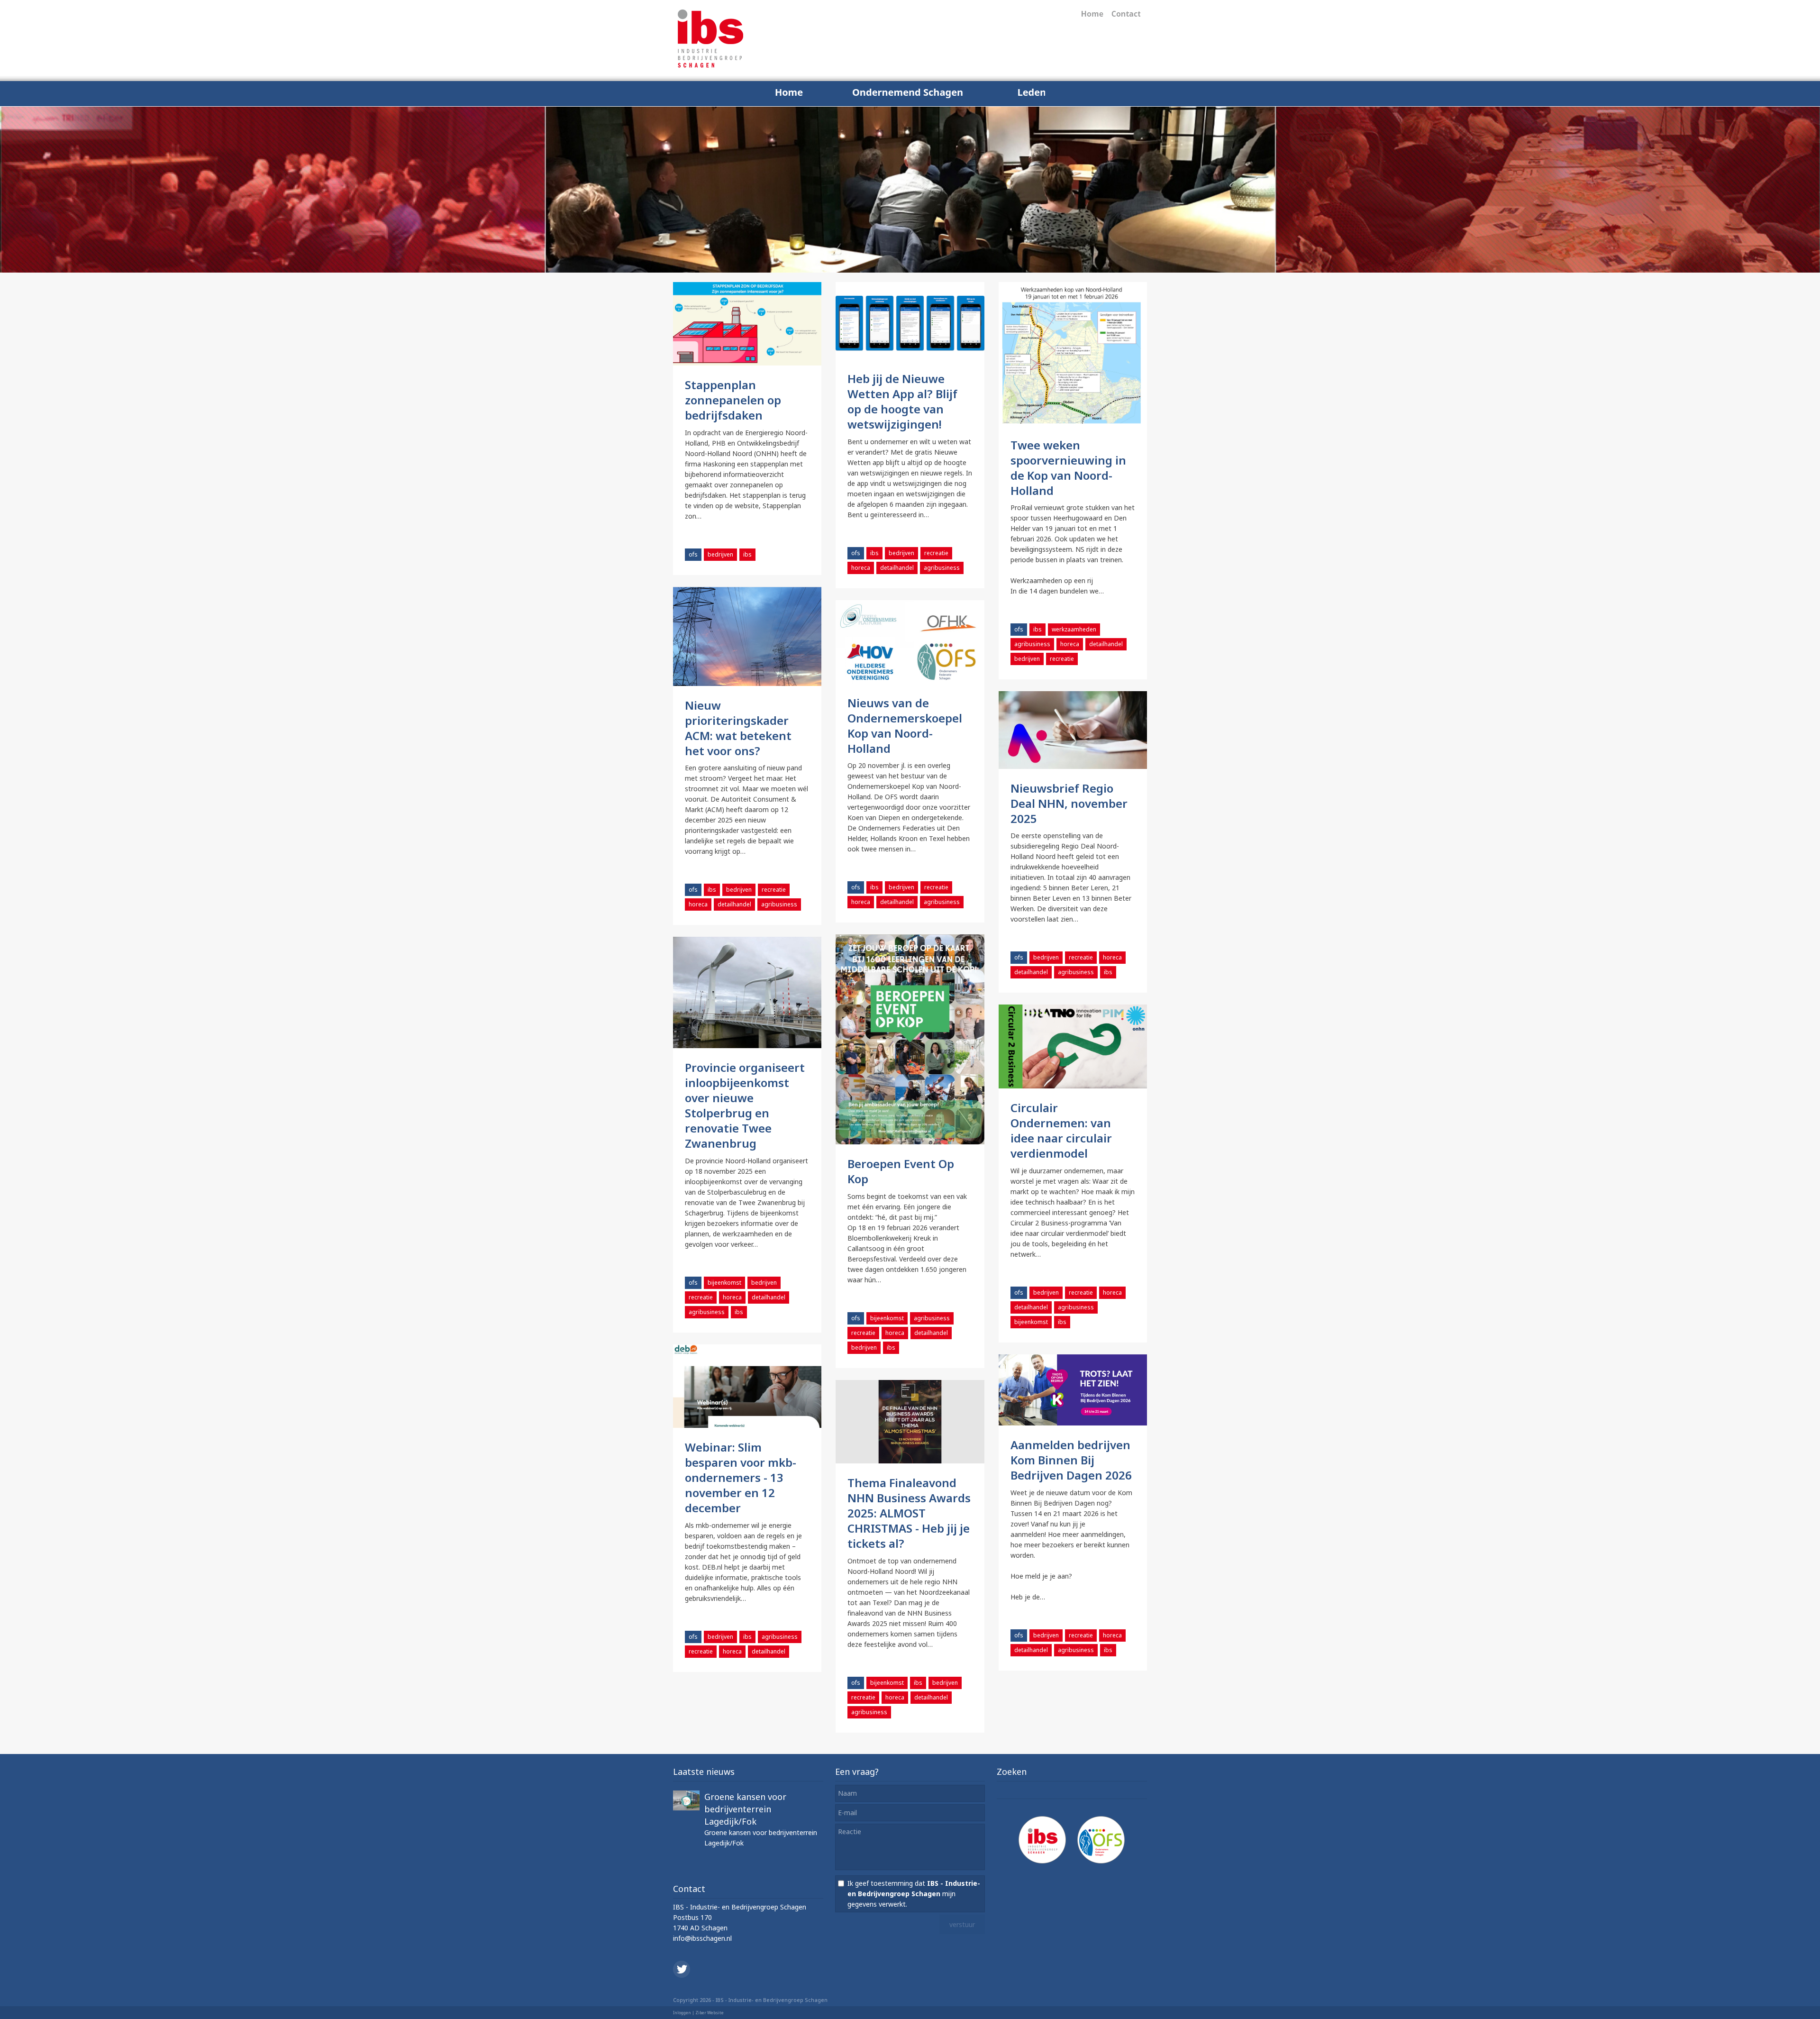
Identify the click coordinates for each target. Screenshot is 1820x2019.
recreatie (936, 553)
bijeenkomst (887, 1318)
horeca (861, 568)
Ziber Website (710, 2013)
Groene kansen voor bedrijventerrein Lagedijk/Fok (745, 1809)
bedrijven (720, 554)
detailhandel (897, 568)
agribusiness (942, 568)
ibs (747, 554)
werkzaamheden (1074, 629)
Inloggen (682, 2013)
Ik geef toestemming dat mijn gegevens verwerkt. (914, 1894)
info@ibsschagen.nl (702, 1938)
